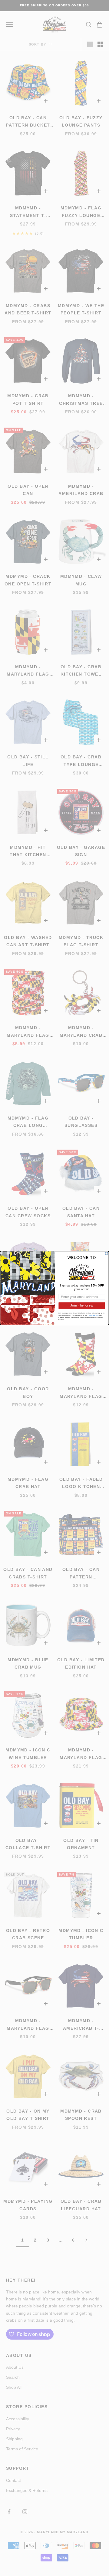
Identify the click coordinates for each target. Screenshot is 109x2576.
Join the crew (82, 1305)
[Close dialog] (106, 1253)
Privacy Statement (93, 1315)
